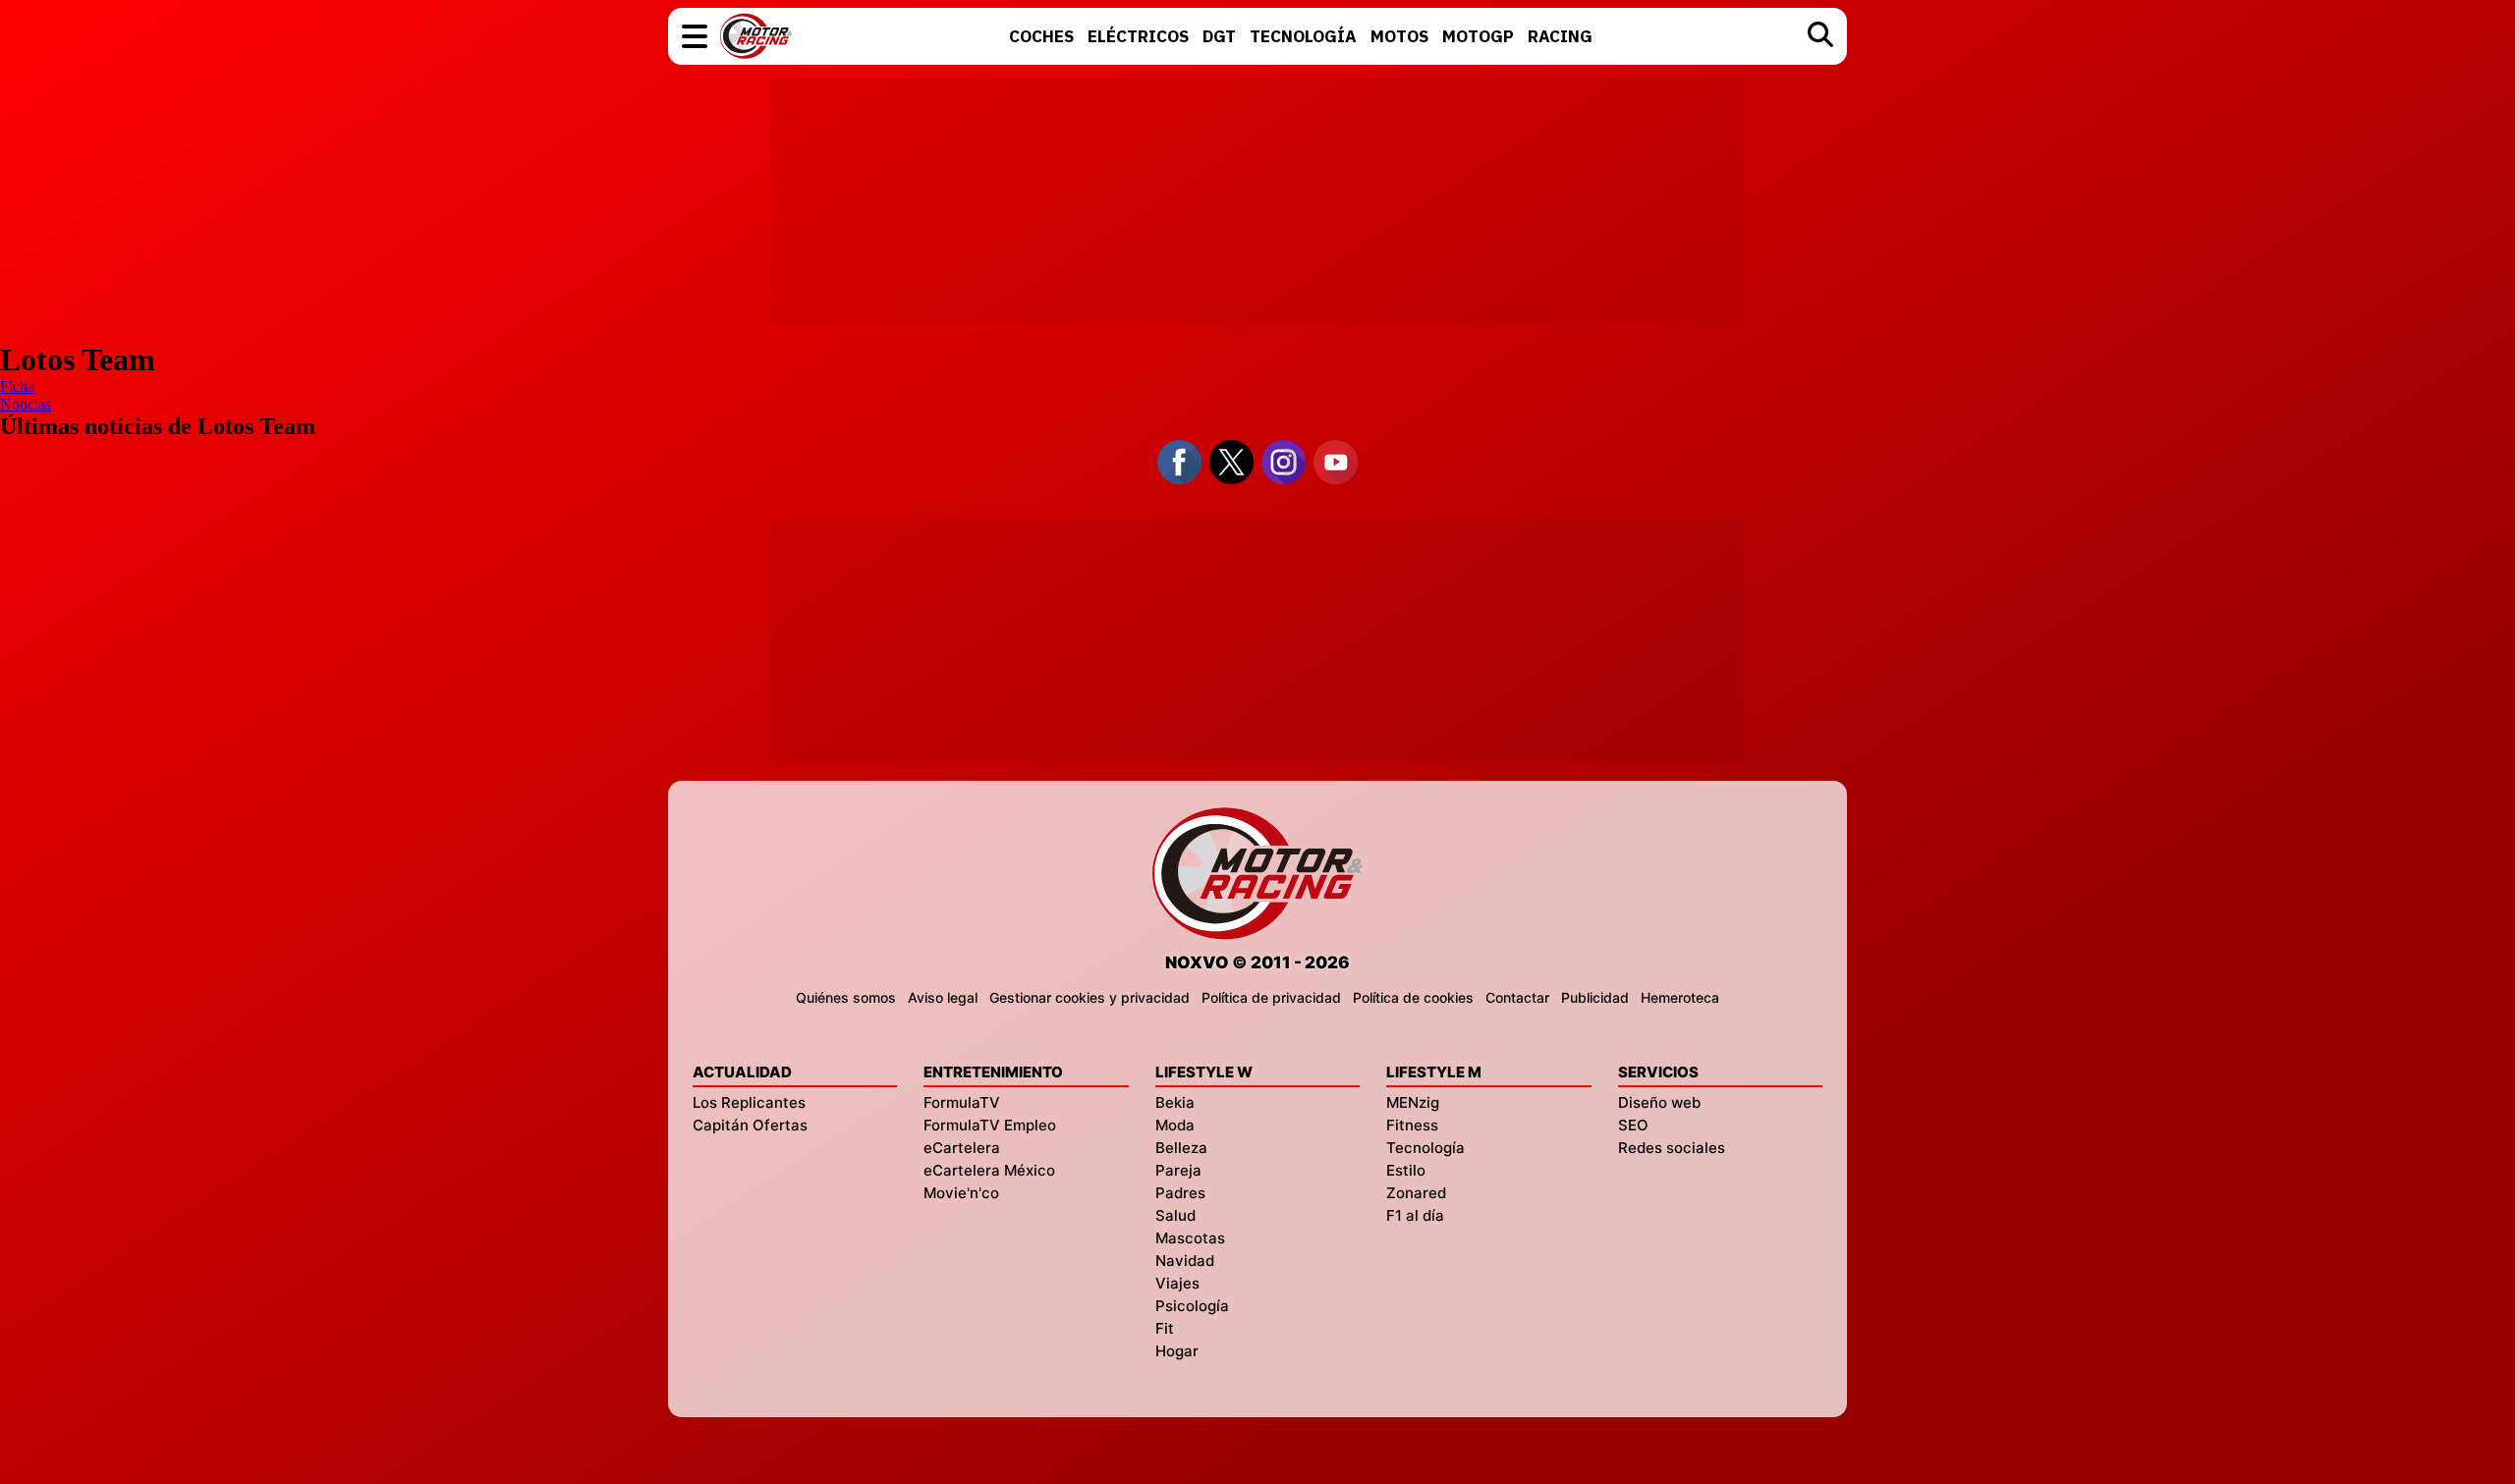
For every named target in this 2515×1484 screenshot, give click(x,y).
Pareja (1178, 1170)
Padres (1180, 1193)
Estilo (1406, 1170)
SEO (1633, 1125)
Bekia (1175, 1102)
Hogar (1177, 1351)
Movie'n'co (961, 1193)
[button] (695, 36)
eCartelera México (989, 1170)
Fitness (1412, 1125)
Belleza (1181, 1148)
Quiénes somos (846, 997)
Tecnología (1425, 1148)
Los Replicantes (749, 1102)
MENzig (1413, 1102)
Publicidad (1595, 997)
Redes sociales (1672, 1148)
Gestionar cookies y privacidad (1090, 997)
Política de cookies (1413, 997)
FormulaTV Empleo (990, 1125)
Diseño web (1659, 1102)
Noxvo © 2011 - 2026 (1257, 962)
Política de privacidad (1271, 997)
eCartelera (962, 1148)
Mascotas (1190, 1238)
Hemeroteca (1680, 997)
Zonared (1416, 1193)
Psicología (1192, 1306)
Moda (1175, 1125)
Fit (1165, 1328)
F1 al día (1415, 1215)
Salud (1175, 1215)
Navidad (1185, 1261)
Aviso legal (943, 997)
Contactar (1517, 997)
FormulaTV (962, 1102)
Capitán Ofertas (750, 1125)
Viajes (1177, 1283)
